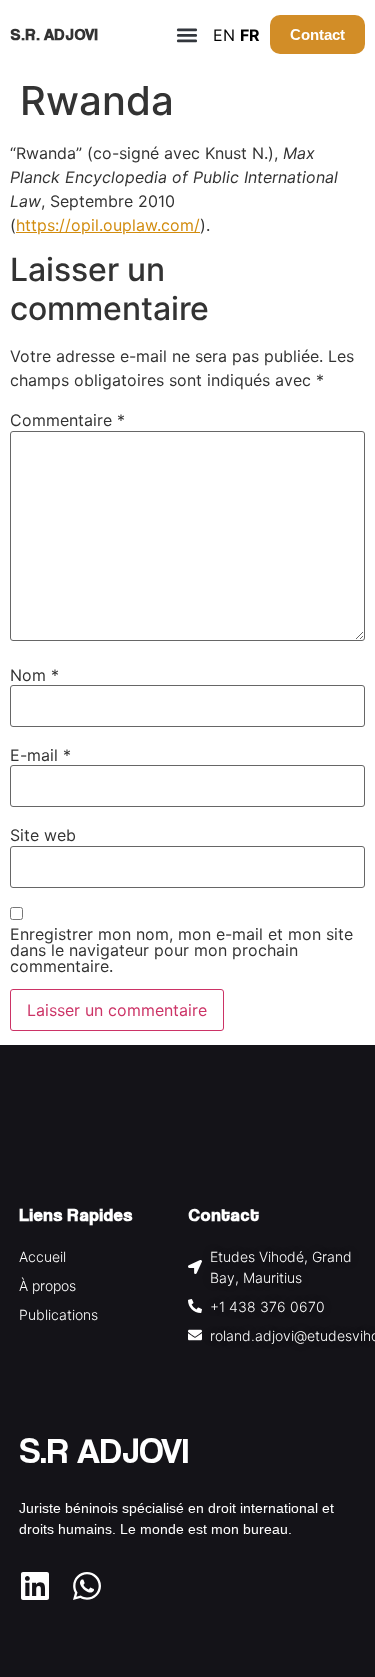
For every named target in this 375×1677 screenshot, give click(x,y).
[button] (186, 34)
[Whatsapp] (87, 1586)
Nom (34, 675)
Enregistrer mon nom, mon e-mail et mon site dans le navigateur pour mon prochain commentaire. (181, 950)
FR (250, 35)
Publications (58, 1314)
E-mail (40, 755)
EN (224, 35)
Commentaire (67, 420)
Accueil (42, 1256)
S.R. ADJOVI (54, 34)
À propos (47, 1285)
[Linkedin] (35, 1586)
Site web (43, 835)
